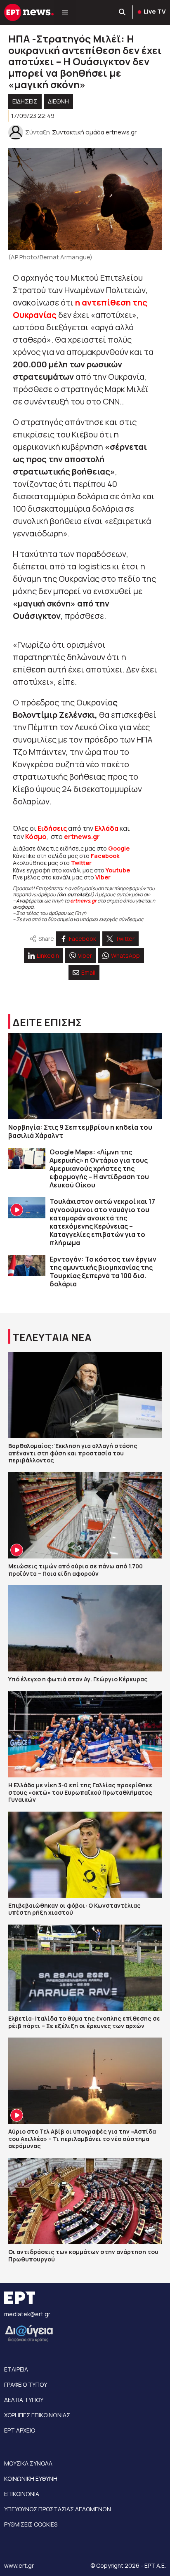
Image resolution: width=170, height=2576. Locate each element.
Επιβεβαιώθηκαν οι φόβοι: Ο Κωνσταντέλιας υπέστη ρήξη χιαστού (74, 1909)
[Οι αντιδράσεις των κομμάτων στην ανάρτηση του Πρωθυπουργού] (85, 2201)
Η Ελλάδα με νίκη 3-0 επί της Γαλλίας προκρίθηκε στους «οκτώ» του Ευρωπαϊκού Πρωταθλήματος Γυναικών (80, 1792)
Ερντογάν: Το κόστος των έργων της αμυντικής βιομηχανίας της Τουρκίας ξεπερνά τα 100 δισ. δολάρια (103, 1272)
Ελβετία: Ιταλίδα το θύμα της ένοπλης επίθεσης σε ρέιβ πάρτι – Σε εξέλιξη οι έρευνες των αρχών (84, 2022)
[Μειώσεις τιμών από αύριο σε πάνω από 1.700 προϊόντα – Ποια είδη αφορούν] (85, 1515)
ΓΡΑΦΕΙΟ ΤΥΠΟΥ (26, 2384)
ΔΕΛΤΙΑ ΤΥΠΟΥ (24, 2400)
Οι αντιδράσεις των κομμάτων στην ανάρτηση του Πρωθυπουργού (83, 2255)
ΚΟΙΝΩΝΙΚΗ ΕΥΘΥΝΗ (31, 2478)
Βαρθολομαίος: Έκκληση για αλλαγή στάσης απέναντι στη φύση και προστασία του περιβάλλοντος (73, 1453)
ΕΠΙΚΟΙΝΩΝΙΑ (22, 2494)
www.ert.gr (19, 2565)
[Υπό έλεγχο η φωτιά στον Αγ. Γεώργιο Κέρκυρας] (85, 1628)
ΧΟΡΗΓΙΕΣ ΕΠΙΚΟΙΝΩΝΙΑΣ (37, 2415)
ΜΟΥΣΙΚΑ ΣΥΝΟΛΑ (28, 2463)
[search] (123, 12)
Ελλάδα (106, 828)
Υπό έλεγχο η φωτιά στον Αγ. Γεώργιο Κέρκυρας (78, 1679)
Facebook (105, 856)
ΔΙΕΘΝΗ (58, 101)
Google (119, 848)
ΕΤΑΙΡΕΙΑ (16, 2369)
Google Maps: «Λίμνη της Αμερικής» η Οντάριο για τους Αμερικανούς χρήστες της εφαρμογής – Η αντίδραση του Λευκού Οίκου (99, 1168)
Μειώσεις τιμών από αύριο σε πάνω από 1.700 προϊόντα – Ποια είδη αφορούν (76, 1570)
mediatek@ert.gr (27, 2314)
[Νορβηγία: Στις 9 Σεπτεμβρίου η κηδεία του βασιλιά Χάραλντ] (85, 1076)
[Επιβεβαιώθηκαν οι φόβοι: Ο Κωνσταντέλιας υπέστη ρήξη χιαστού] (85, 1855)
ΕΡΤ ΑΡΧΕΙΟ (20, 2430)
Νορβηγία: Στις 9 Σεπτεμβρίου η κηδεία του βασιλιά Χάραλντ (80, 1131)
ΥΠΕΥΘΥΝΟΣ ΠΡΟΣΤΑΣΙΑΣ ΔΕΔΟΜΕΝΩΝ (58, 2509)
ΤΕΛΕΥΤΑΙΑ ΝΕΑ (52, 1337)
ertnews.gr (83, 901)
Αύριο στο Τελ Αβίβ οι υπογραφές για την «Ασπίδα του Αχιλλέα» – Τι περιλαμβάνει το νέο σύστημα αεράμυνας (82, 2139)
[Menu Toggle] (65, 12)
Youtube (118, 870)
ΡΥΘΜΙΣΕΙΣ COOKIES (31, 2524)
